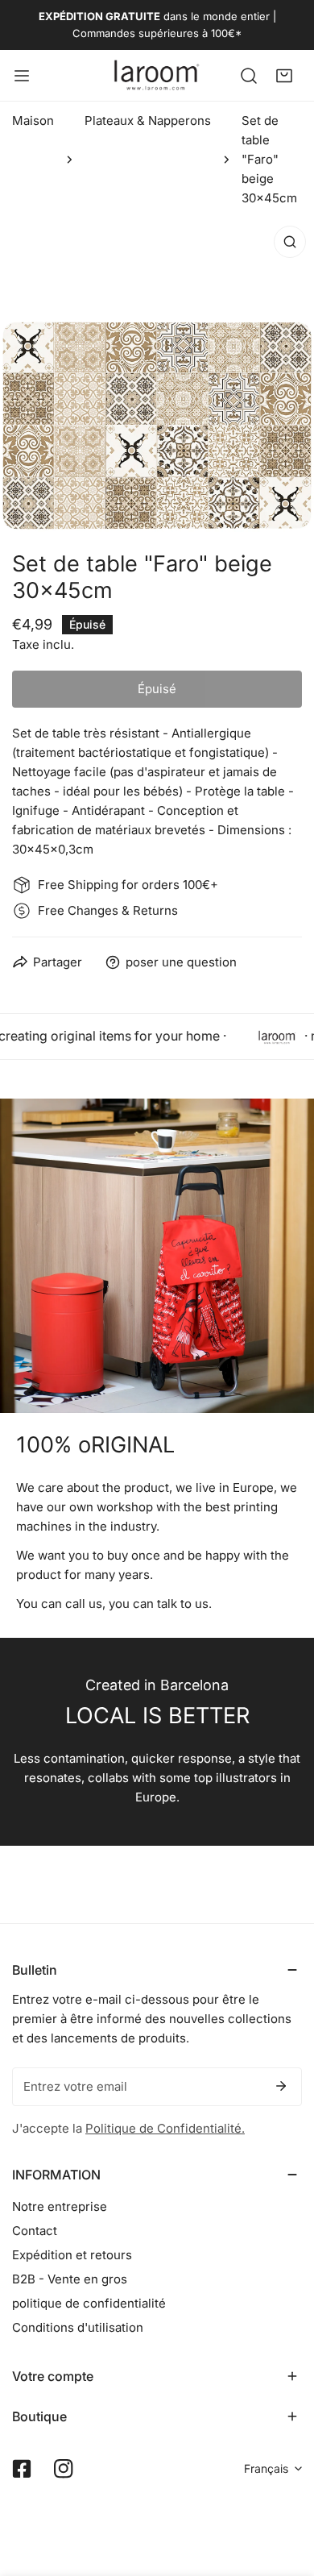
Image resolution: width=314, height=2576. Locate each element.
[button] (284, 75)
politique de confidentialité (89, 2303)
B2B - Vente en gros (70, 2279)
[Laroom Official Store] (157, 75)
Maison (33, 120)
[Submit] (281, 2086)
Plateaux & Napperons (148, 120)
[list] (157, 375)
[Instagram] (64, 2469)
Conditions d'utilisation (78, 2327)
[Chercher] (249, 75)
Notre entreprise (60, 2206)
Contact (35, 2231)
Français (266, 2468)
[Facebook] (22, 2469)
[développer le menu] (22, 75)
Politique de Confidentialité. (165, 2128)
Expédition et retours (72, 2255)
